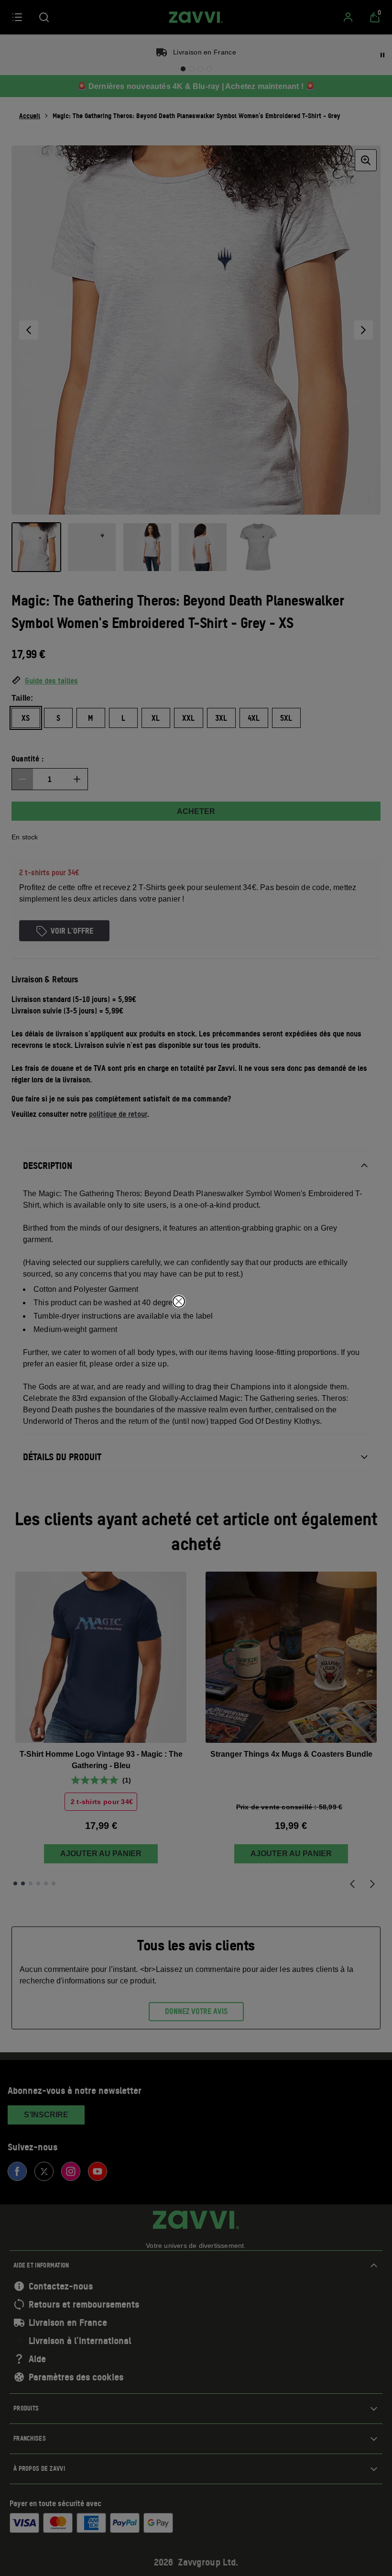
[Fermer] (179, 1301)
